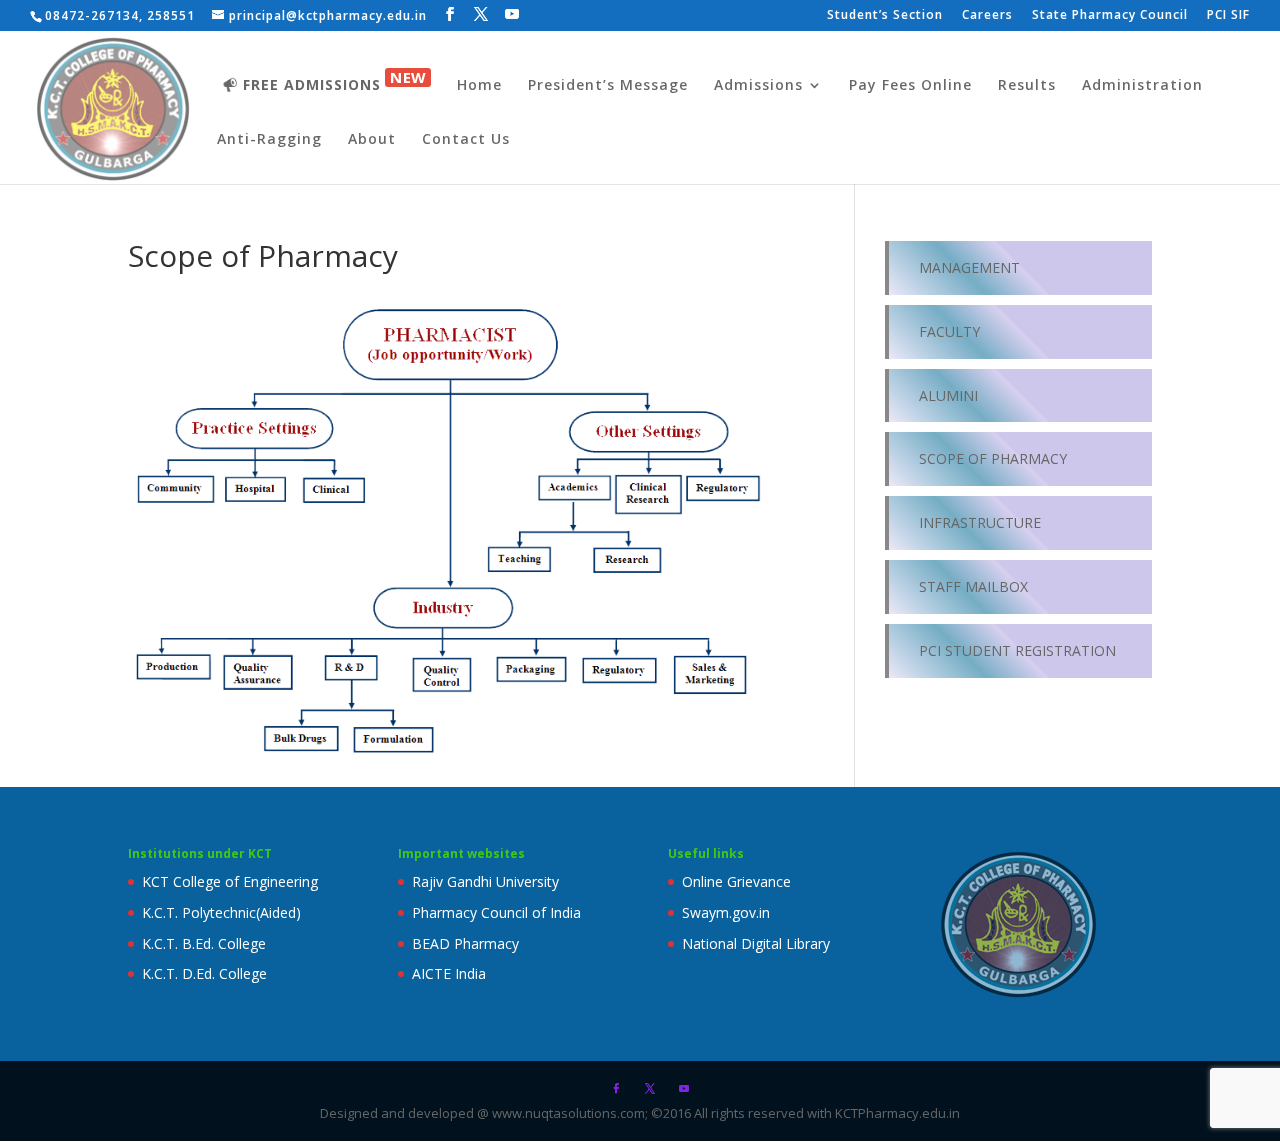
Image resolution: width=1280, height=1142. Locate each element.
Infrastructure (980, 522)
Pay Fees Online (910, 86)
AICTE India (449, 973)
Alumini (948, 395)
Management (969, 267)
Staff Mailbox (973, 586)
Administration (1142, 86)
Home (479, 86)
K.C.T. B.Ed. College (204, 943)
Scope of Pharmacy (993, 458)
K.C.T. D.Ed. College (204, 973)
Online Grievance (736, 881)
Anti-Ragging (269, 140)
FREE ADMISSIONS (334, 81)
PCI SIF (1228, 16)
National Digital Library (756, 943)
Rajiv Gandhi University (485, 881)
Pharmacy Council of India (496, 912)
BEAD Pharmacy (465, 943)
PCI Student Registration (1017, 650)
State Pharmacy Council (1110, 16)
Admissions (758, 86)
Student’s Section (885, 16)
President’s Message (608, 86)
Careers (987, 16)
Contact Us (466, 140)
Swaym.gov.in (726, 912)
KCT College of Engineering (230, 881)
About (372, 140)
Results (1027, 86)
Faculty (949, 331)
